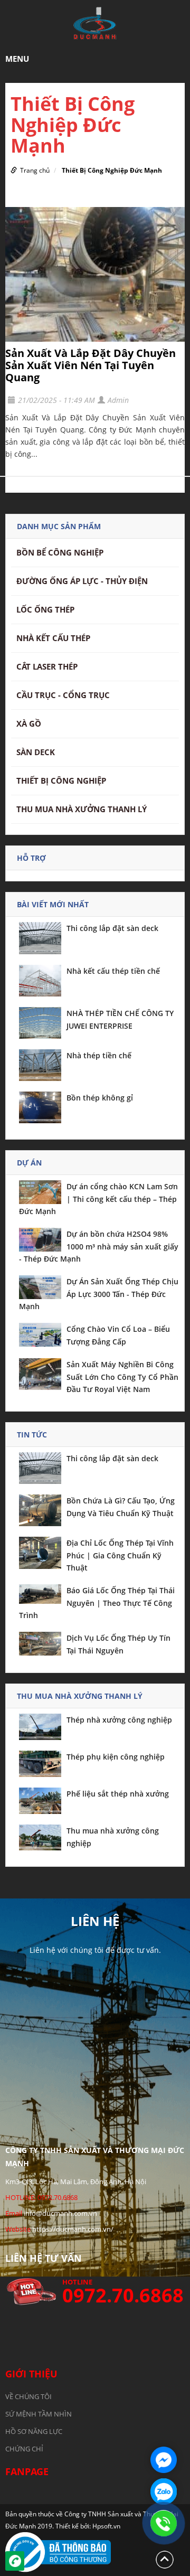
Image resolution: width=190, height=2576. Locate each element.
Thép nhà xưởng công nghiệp (119, 1720)
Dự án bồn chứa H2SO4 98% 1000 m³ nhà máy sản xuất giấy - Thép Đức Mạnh (99, 1246)
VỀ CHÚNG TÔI (28, 2396)
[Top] (165, 2559)
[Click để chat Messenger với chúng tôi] (164, 2460)
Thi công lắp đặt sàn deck (112, 928)
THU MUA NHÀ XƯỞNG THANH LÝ (82, 809)
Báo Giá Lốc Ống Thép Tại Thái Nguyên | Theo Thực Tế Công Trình (97, 1603)
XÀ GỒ (29, 723)
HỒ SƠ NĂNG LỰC (34, 2431)
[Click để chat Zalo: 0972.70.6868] (164, 2492)
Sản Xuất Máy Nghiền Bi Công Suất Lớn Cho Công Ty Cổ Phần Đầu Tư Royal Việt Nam (122, 1377)
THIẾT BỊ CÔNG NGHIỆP (61, 781)
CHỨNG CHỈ (24, 2449)
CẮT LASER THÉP (47, 666)
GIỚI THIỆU (31, 2374)
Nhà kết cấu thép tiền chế (113, 971)
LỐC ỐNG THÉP (45, 609)
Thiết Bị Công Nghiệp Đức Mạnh (112, 170)
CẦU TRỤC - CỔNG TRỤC (63, 695)
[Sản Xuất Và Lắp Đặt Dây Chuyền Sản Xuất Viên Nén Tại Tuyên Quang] (95, 275)
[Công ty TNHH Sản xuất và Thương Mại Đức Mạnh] (95, 23)
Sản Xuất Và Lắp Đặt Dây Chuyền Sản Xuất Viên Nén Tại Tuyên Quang (91, 365)
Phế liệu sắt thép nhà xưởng (118, 1794)
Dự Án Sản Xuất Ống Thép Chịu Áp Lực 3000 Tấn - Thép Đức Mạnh (99, 1294)
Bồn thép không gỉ (100, 1098)
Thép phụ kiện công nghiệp (116, 1757)
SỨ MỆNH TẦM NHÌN (39, 2414)
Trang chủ (35, 170)
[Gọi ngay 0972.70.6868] (164, 2523)
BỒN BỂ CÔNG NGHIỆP (60, 552)
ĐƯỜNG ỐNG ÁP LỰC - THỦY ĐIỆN (82, 581)
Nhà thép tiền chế (99, 1055)
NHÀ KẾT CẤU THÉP (53, 638)
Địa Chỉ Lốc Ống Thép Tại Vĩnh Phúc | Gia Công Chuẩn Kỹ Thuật (120, 1555)
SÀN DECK (36, 752)
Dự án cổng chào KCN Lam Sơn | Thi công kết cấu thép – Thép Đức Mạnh (98, 1199)
